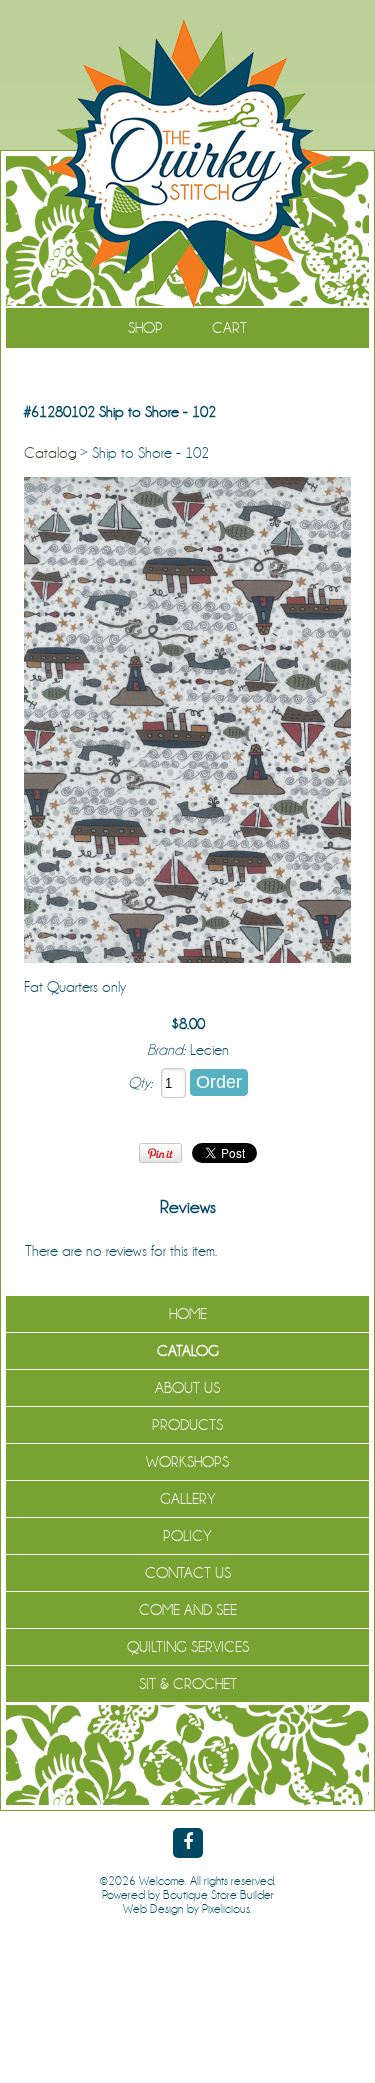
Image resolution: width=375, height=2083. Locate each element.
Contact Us (188, 1573)
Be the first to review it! (285, 1251)
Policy (187, 1536)
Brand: (166, 1050)
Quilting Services (188, 1647)
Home (188, 1314)
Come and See (188, 1610)
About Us (187, 1388)
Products (187, 1425)
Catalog (50, 453)
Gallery (188, 1499)
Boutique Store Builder (218, 1895)
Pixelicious (226, 1909)
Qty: (140, 1083)
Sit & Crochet (188, 1684)
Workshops (187, 1462)
